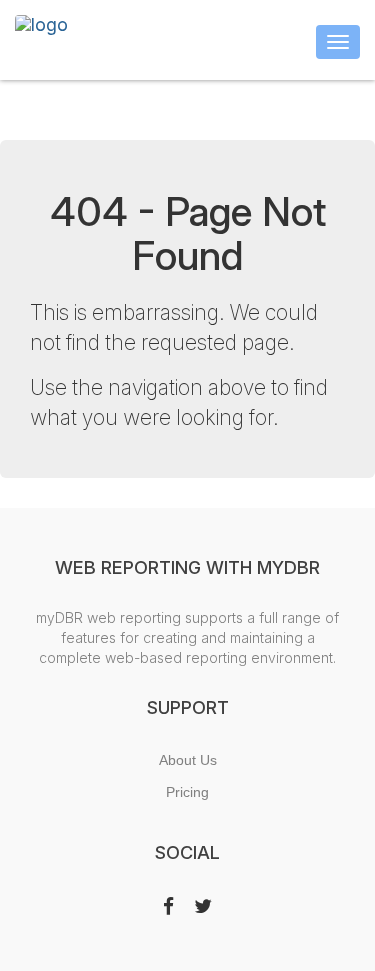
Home (264, 104)
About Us (188, 760)
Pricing (187, 792)
